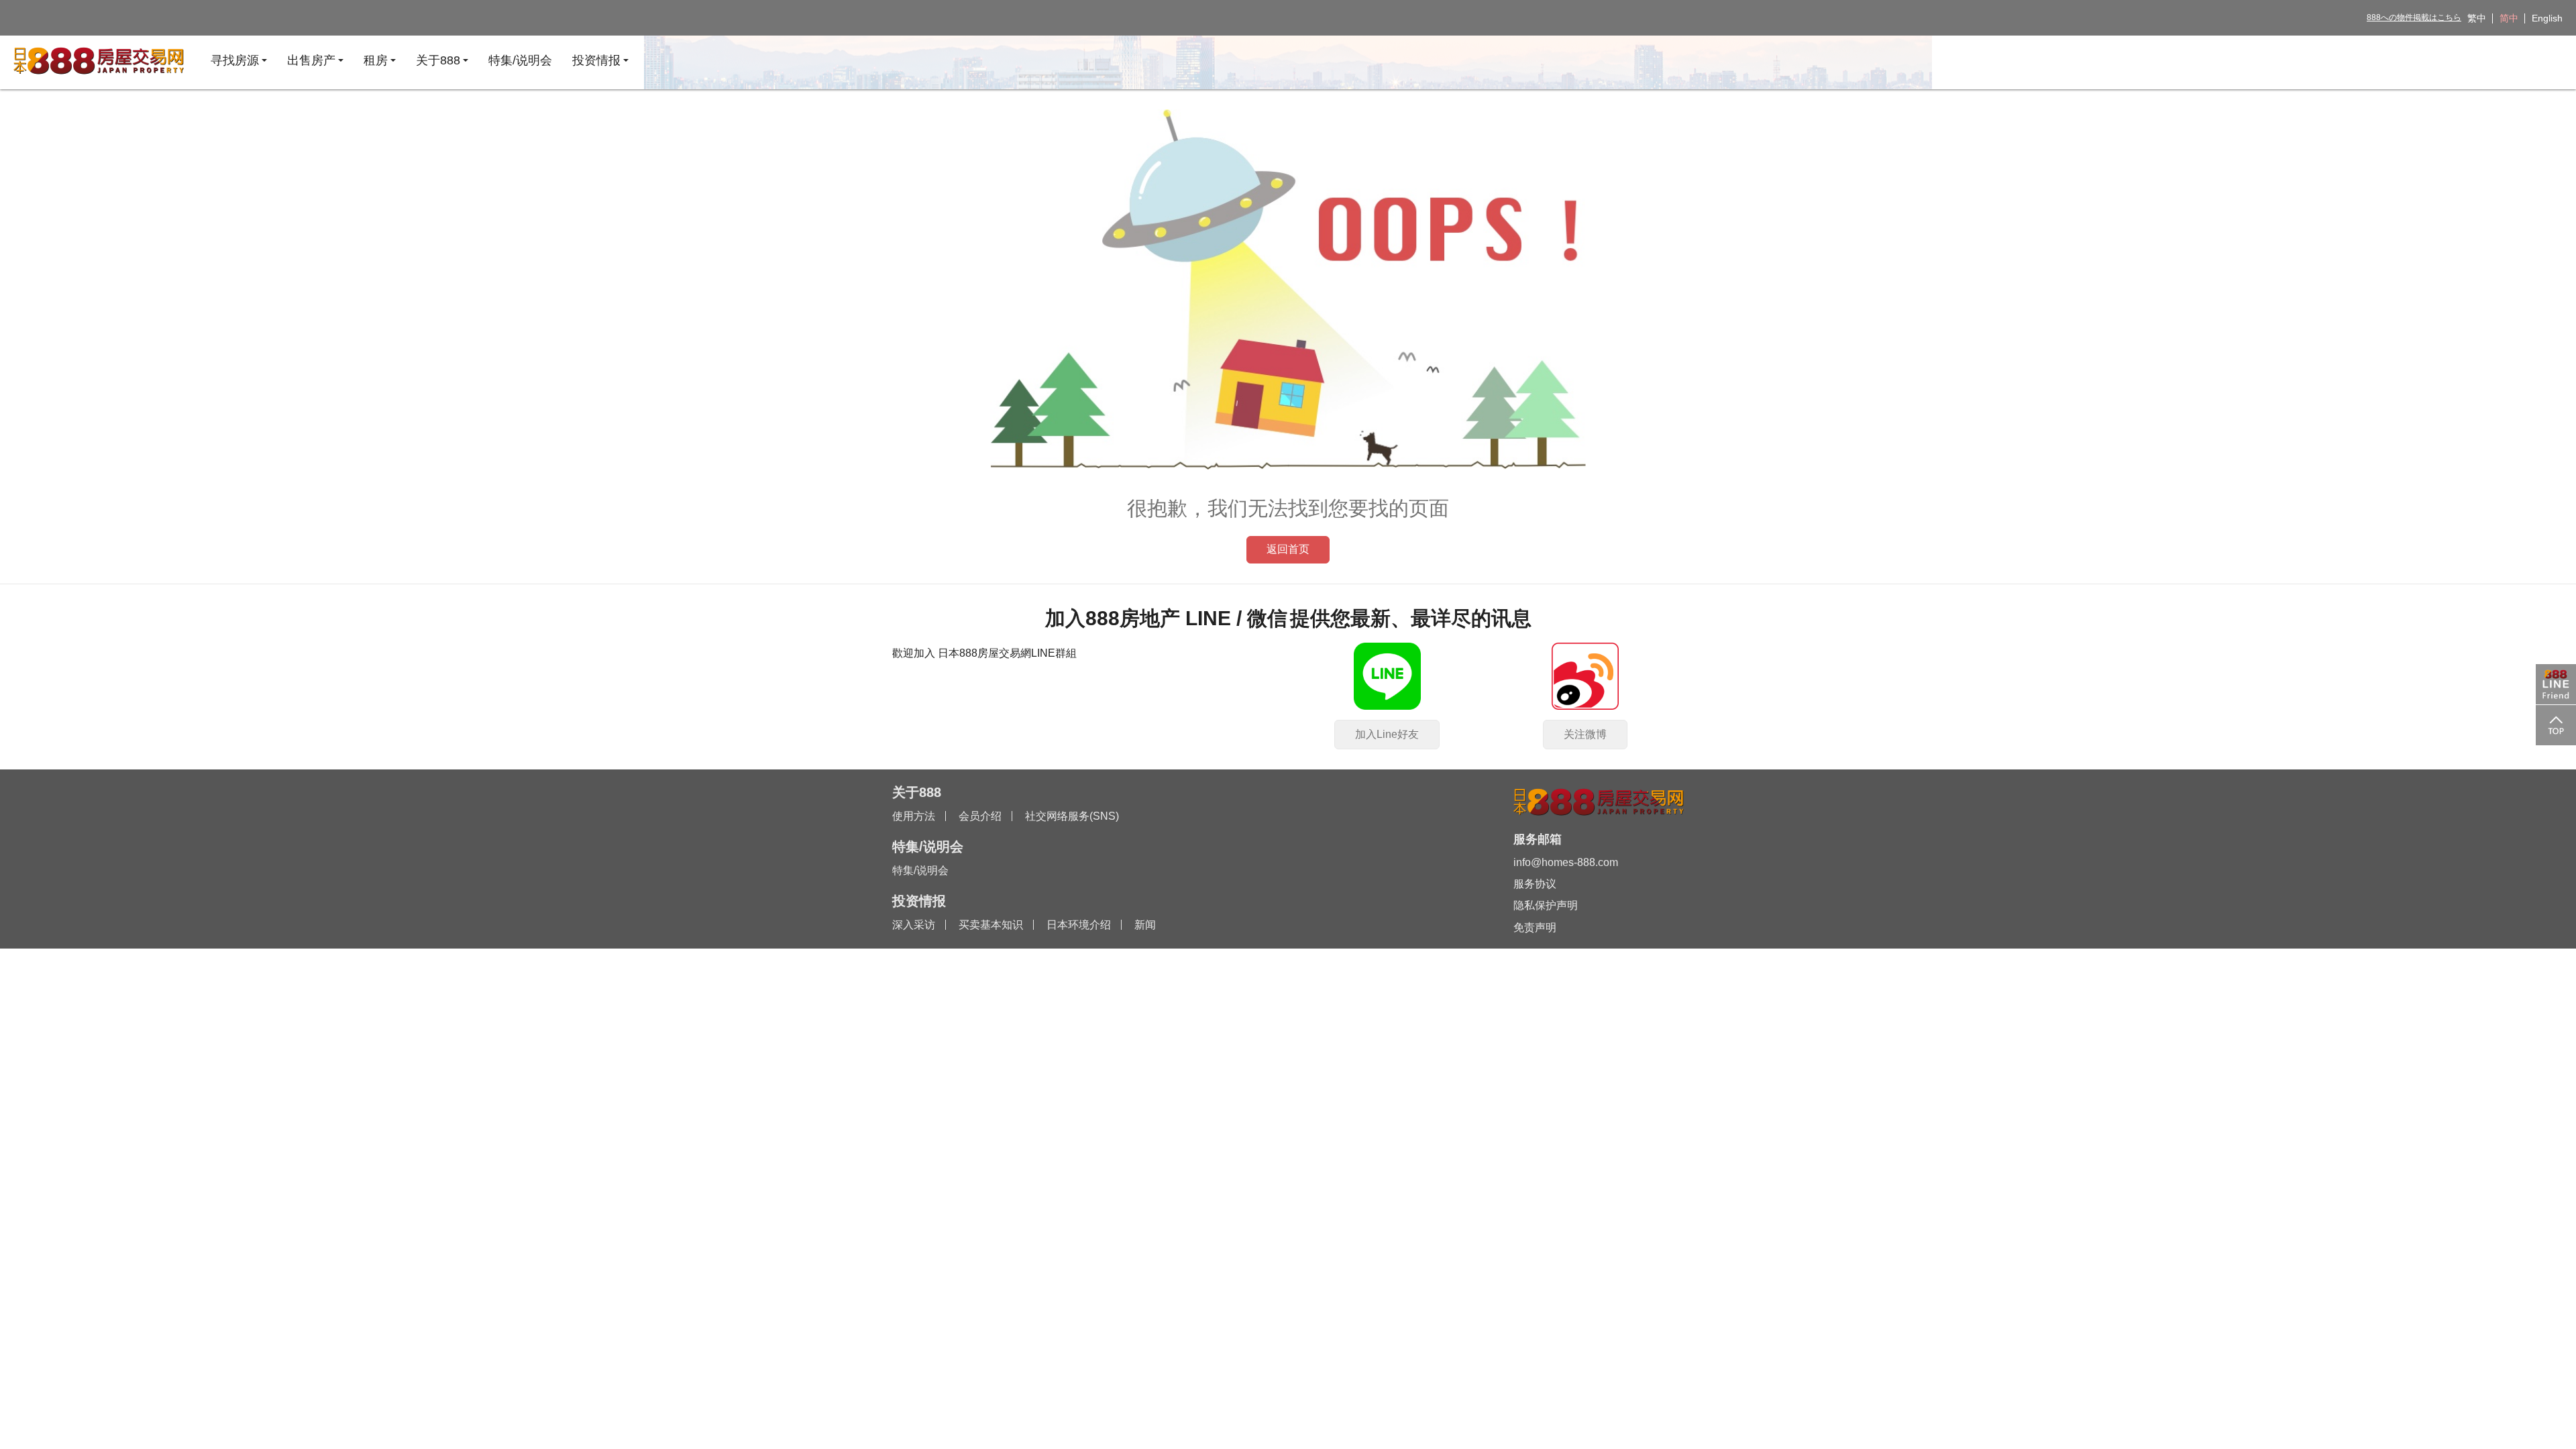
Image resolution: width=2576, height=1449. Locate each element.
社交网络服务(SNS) (1072, 816)
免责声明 (1535, 927)
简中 (2509, 18)
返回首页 (1288, 549)
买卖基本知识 (991, 925)
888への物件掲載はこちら (2414, 17)
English (2547, 18)
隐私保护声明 (1546, 905)
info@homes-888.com (1566, 862)
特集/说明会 (920, 870)
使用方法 (914, 816)
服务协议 (1535, 884)
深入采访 (914, 925)
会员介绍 (980, 816)
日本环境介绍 (1079, 925)
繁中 (2477, 18)
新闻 (1145, 925)
